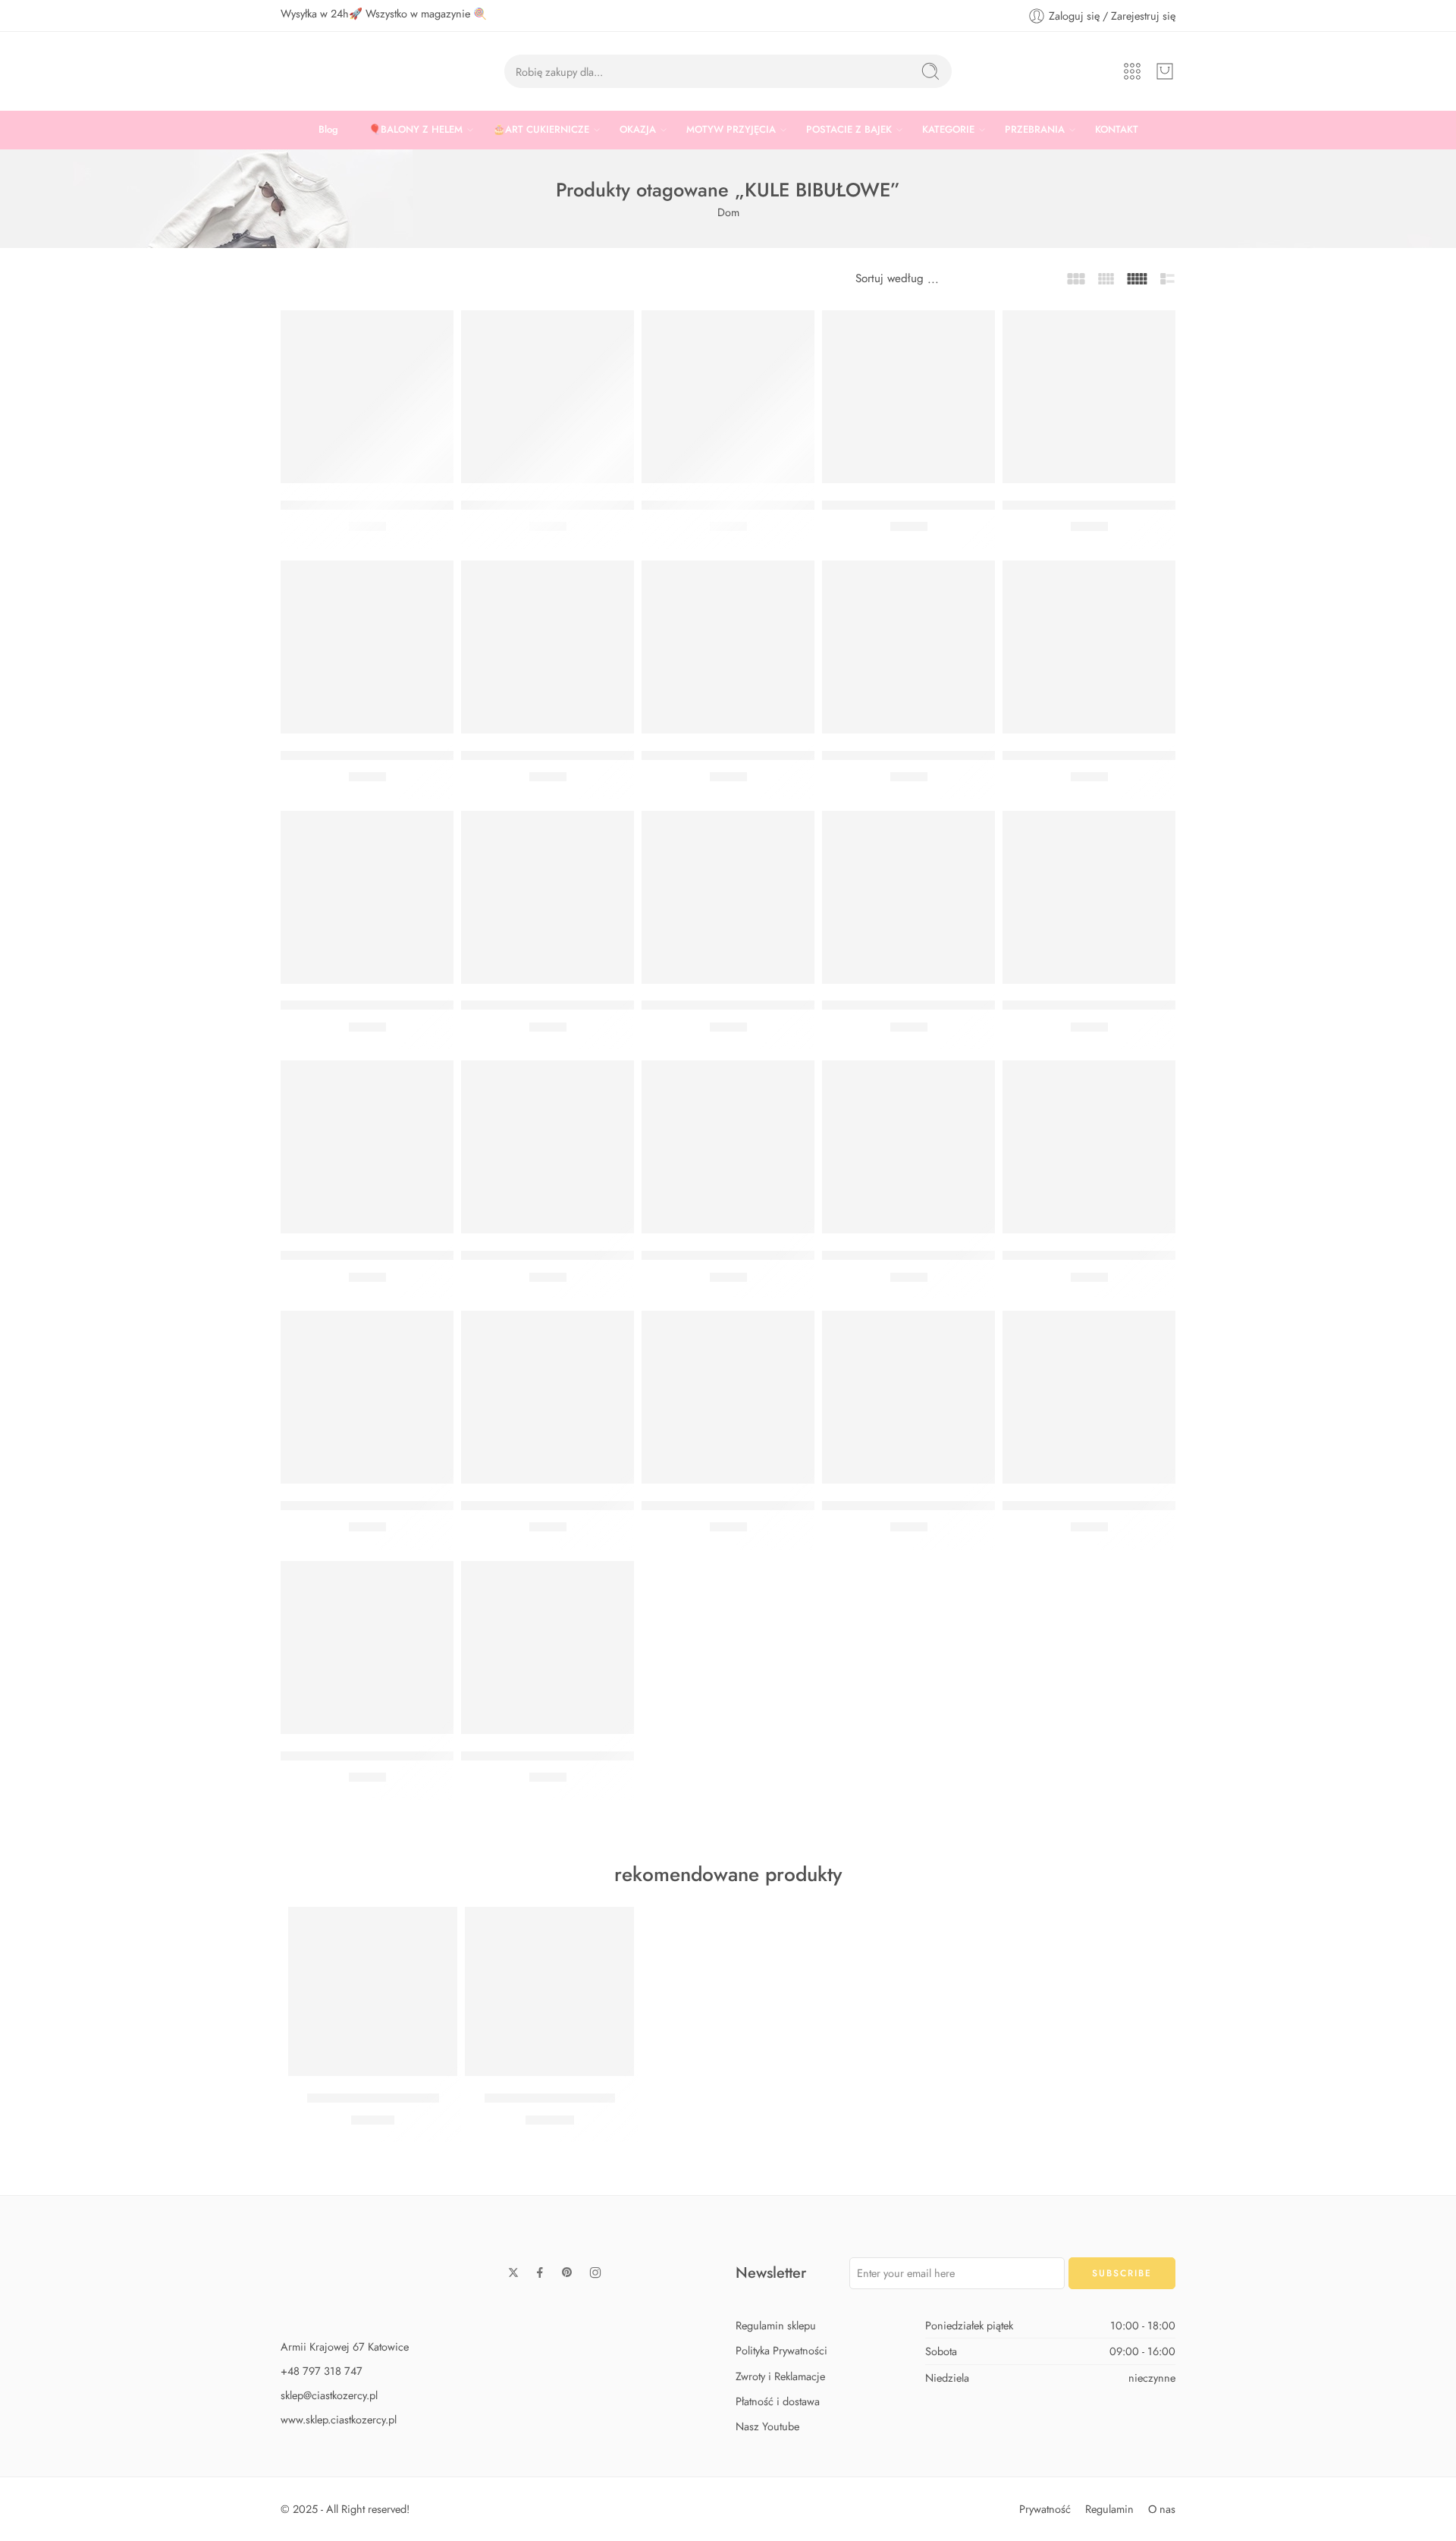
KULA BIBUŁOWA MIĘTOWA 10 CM (1103, 1506)
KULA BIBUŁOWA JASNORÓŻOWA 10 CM (941, 1006)
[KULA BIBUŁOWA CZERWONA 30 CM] (908, 647)
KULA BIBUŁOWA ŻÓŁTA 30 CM (913, 505)
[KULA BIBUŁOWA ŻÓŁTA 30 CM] (908, 397)
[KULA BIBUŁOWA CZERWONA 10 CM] (548, 647)
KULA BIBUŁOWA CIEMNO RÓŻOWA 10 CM (587, 505)
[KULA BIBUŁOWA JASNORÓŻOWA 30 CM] (728, 1147)
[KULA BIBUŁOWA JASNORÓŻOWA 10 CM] (908, 897)
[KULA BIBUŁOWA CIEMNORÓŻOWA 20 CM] (367, 897)
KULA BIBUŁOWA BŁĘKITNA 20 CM (743, 1506)
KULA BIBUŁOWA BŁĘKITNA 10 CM (923, 1506)
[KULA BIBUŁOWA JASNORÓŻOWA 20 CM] (728, 897)
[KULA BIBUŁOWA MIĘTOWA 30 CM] (548, 1147)
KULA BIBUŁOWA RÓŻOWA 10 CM (380, 1756)
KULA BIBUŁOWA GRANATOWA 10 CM (392, 1255)
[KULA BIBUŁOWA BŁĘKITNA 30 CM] (367, 1397)
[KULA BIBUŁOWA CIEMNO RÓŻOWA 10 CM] (548, 397)
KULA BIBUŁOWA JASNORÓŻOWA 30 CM (761, 1255)
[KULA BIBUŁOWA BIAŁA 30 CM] (1089, 1147)
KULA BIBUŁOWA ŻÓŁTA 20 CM (372, 755)
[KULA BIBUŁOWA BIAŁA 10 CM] (548, 1647)
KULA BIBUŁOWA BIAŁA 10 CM (551, 1756)
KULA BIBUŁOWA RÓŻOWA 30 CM (922, 1255)
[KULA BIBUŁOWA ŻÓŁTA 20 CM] (367, 647)
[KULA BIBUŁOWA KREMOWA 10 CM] (1089, 897)
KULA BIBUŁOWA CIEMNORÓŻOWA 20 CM (406, 1006)
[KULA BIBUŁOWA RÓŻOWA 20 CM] (548, 897)
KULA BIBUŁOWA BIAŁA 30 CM (1093, 1255)
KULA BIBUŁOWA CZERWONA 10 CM (570, 755)
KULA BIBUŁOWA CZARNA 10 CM (739, 505)
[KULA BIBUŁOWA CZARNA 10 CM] (728, 397)
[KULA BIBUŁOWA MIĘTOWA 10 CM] (1089, 1397)
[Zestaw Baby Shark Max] (549, 1991)
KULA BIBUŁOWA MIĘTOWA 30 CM (562, 1255)
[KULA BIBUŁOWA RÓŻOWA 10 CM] (367, 1647)
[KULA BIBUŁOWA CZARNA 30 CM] (1089, 397)
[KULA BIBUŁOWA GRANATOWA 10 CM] (367, 1147)
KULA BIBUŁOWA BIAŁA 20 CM (1093, 755)
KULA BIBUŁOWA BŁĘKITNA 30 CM (382, 1506)
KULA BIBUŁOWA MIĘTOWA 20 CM (562, 1506)
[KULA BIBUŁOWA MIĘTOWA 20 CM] (548, 1397)
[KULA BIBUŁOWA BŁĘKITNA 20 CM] (728, 1397)
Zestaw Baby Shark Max (550, 2098)
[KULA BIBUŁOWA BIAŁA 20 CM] (1089, 647)
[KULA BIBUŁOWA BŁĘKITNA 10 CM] (908, 1397)
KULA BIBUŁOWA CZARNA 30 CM (1101, 505)
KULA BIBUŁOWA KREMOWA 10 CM (1106, 1006)
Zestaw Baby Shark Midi (373, 2098)
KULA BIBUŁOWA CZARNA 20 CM (379, 505)
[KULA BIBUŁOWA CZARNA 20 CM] (367, 397)
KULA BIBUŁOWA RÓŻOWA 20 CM (561, 1006)
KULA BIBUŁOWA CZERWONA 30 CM (931, 755)
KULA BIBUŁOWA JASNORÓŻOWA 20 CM (761, 1006)
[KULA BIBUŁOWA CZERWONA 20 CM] (728, 647)
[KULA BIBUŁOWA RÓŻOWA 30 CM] (908, 1147)
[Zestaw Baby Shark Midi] (373, 1991)
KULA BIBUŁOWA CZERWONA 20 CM (751, 755)
